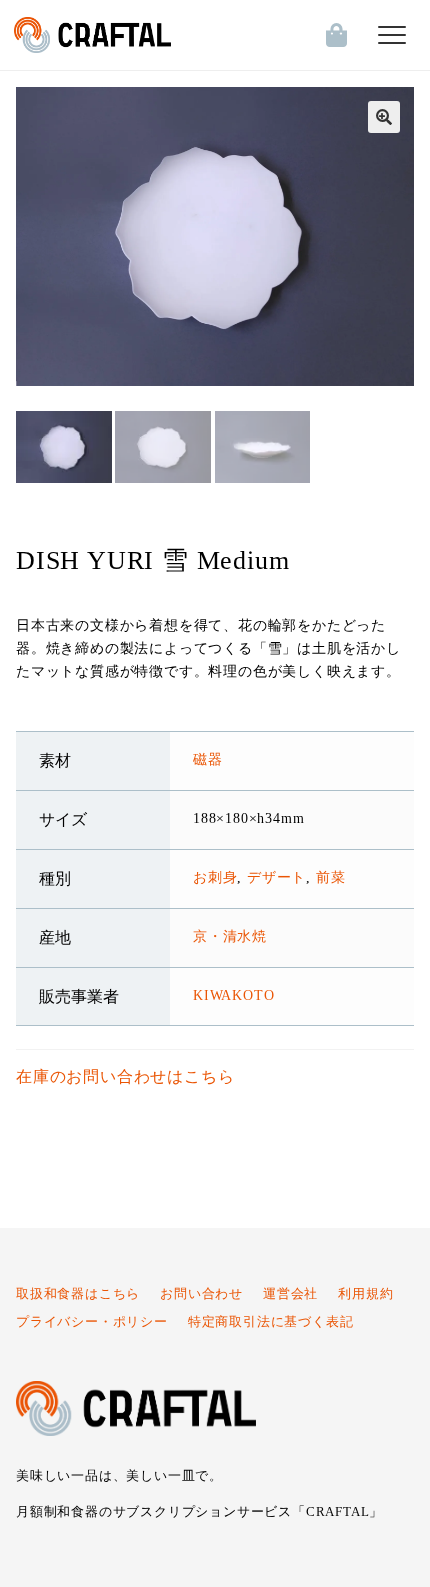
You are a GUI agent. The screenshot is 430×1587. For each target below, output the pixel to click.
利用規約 (365, 1294)
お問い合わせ (201, 1294)
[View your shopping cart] (332, 35)
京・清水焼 (230, 936)
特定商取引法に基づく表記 (271, 1322)
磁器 (208, 759)
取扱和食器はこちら (78, 1294)
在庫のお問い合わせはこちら (125, 1076)
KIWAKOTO (233, 995)
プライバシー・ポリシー (92, 1322)
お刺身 (215, 877)
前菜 (331, 877)
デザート (276, 877)
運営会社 (290, 1294)
